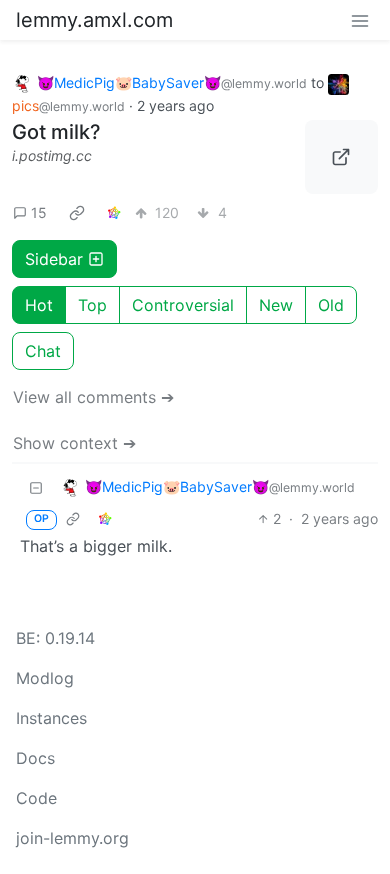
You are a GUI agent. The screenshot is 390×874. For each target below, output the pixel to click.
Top (92, 305)
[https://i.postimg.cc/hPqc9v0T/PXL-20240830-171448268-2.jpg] (342, 157)
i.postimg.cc (52, 155)
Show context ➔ (74, 443)
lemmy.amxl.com (94, 20)
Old (331, 305)
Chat (43, 351)
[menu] (360, 20)
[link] (77, 213)
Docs (35, 758)
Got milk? (56, 132)
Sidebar (54, 259)
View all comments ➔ (93, 397)
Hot (39, 305)
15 (39, 212)
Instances (51, 718)
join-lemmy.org (72, 838)
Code (36, 798)
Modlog (45, 678)
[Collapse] (36, 487)
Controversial (183, 305)
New (276, 305)
